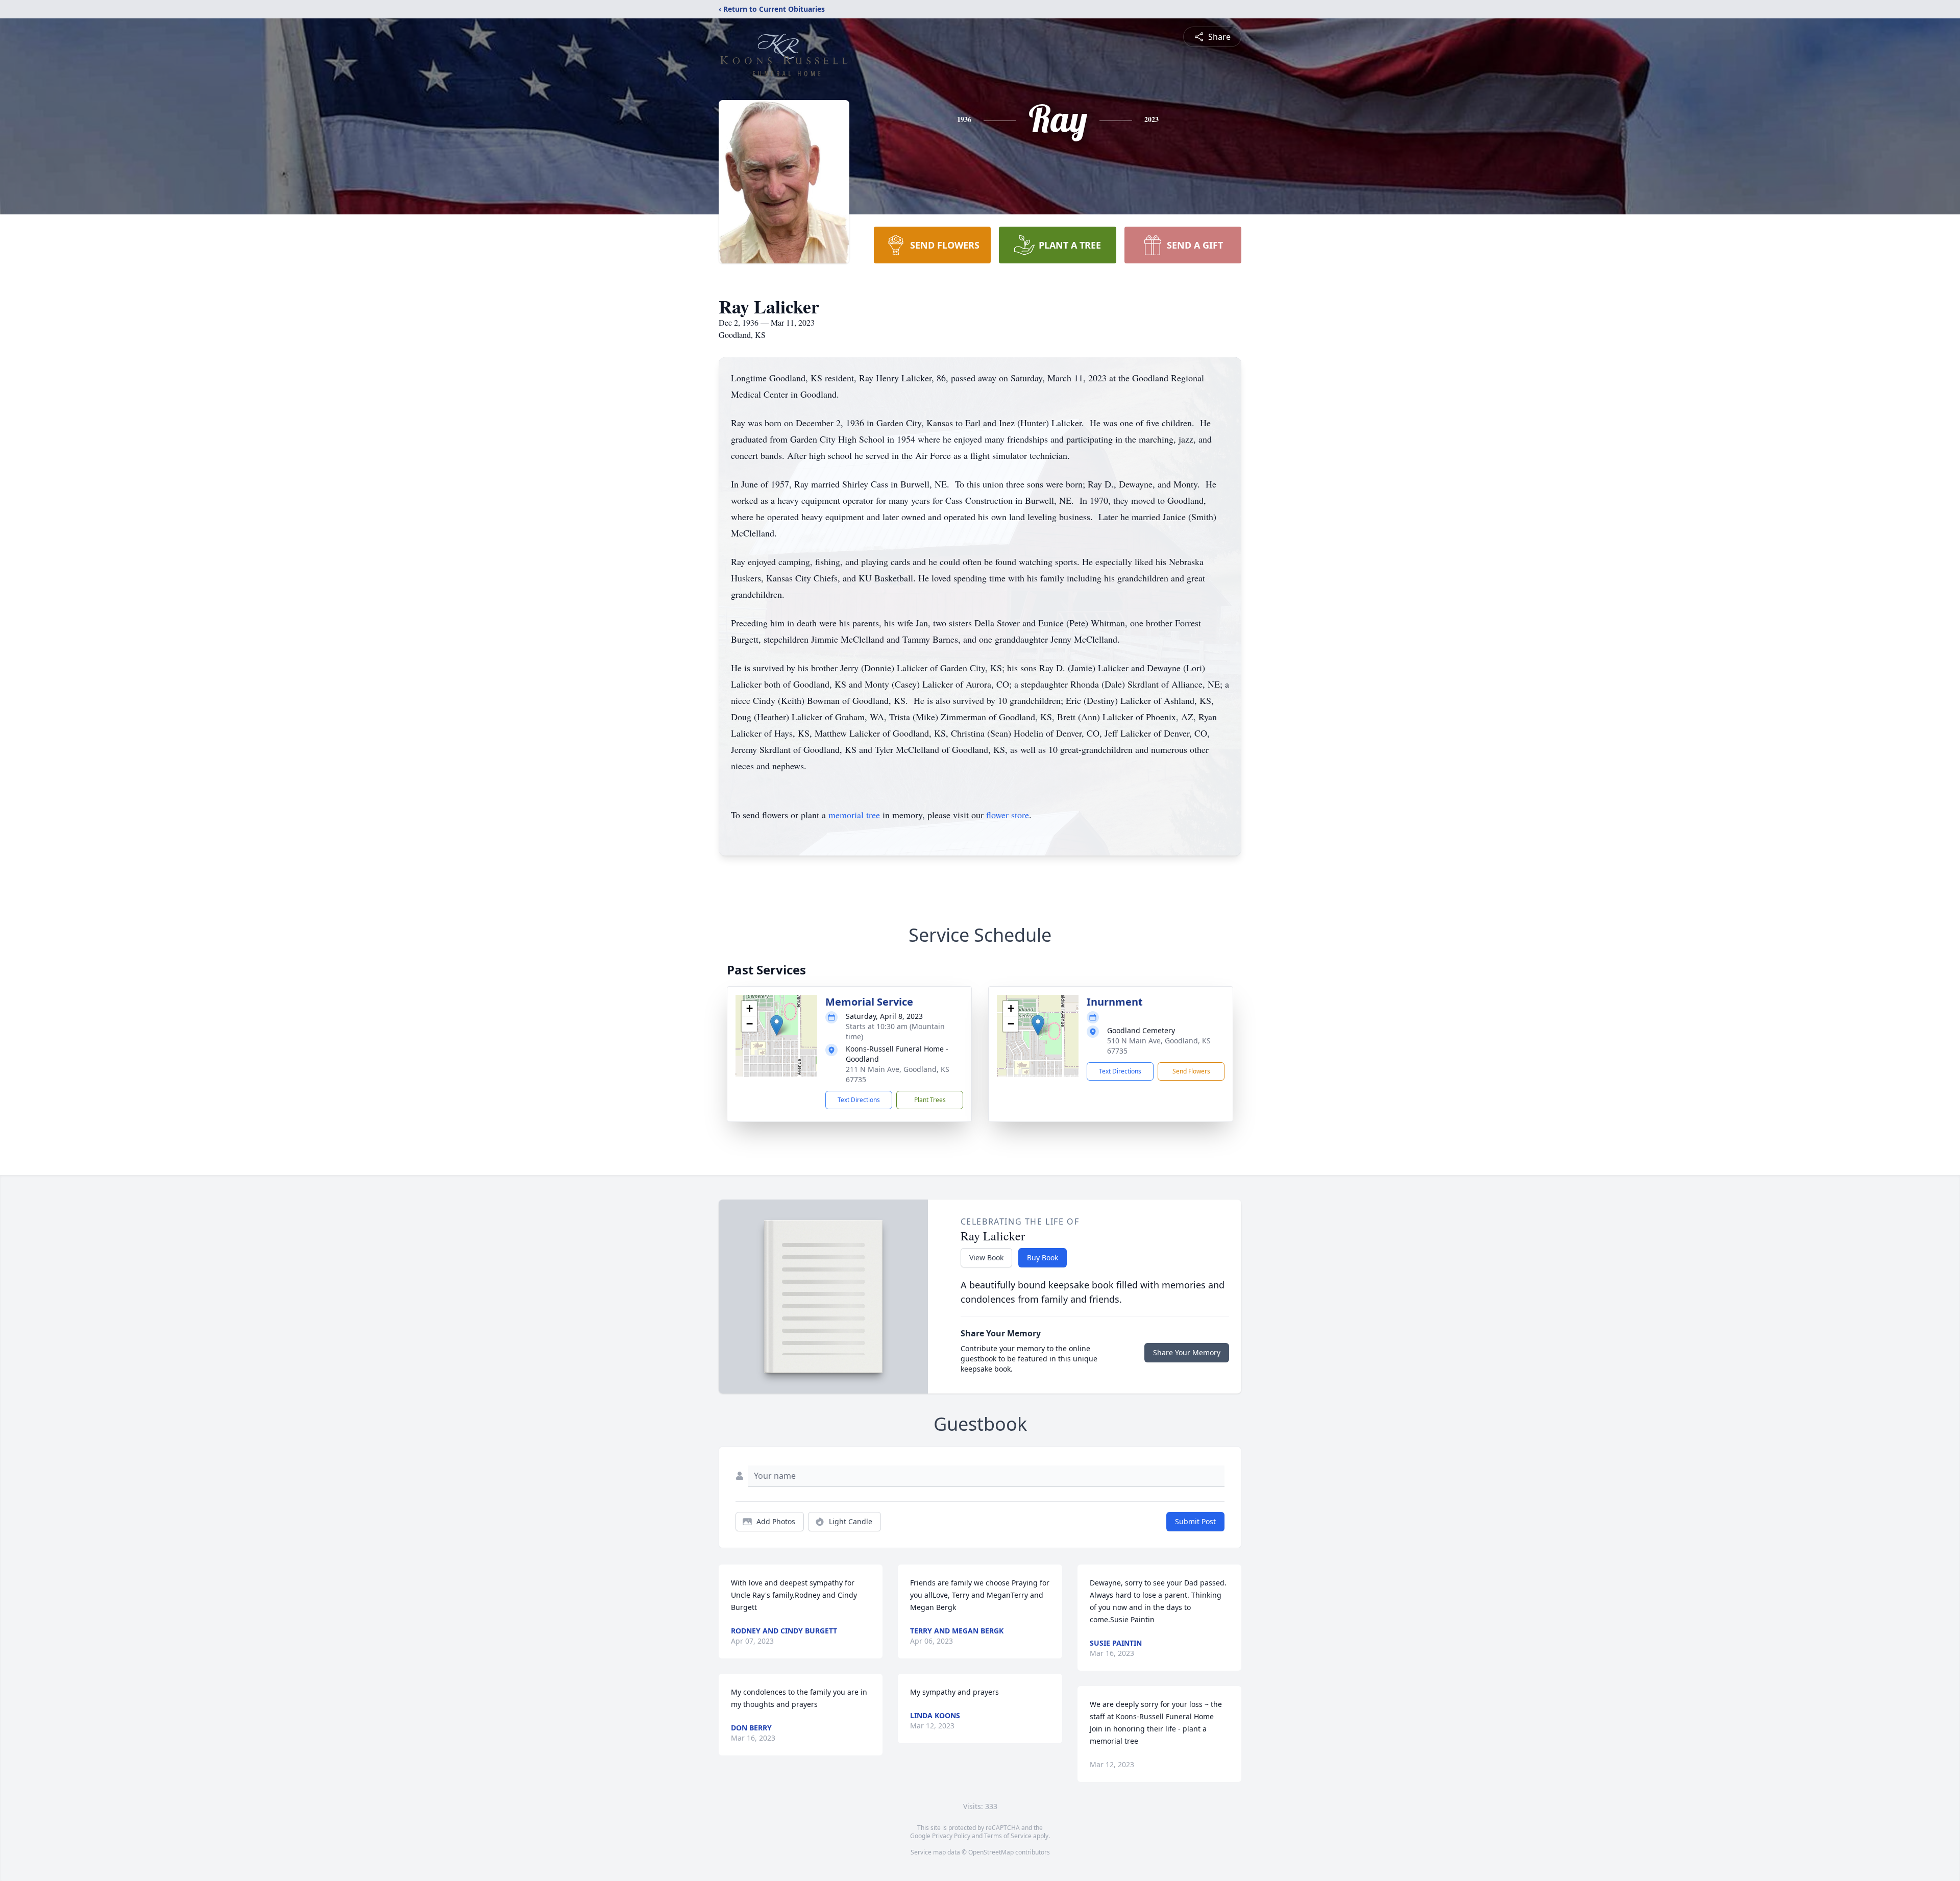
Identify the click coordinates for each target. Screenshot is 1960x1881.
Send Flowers (1191, 1071)
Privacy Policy (951, 1836)
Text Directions (859, 1100)
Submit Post (1195, 1521)
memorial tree (854, 815)
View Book (986, 1257)
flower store (1008, 815)
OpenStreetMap (991, 1852)
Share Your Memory (1187, 1352)
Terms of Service (1008, 1836)
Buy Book (1043, 1257)
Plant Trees (930, 1100)
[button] (777, 1025)
